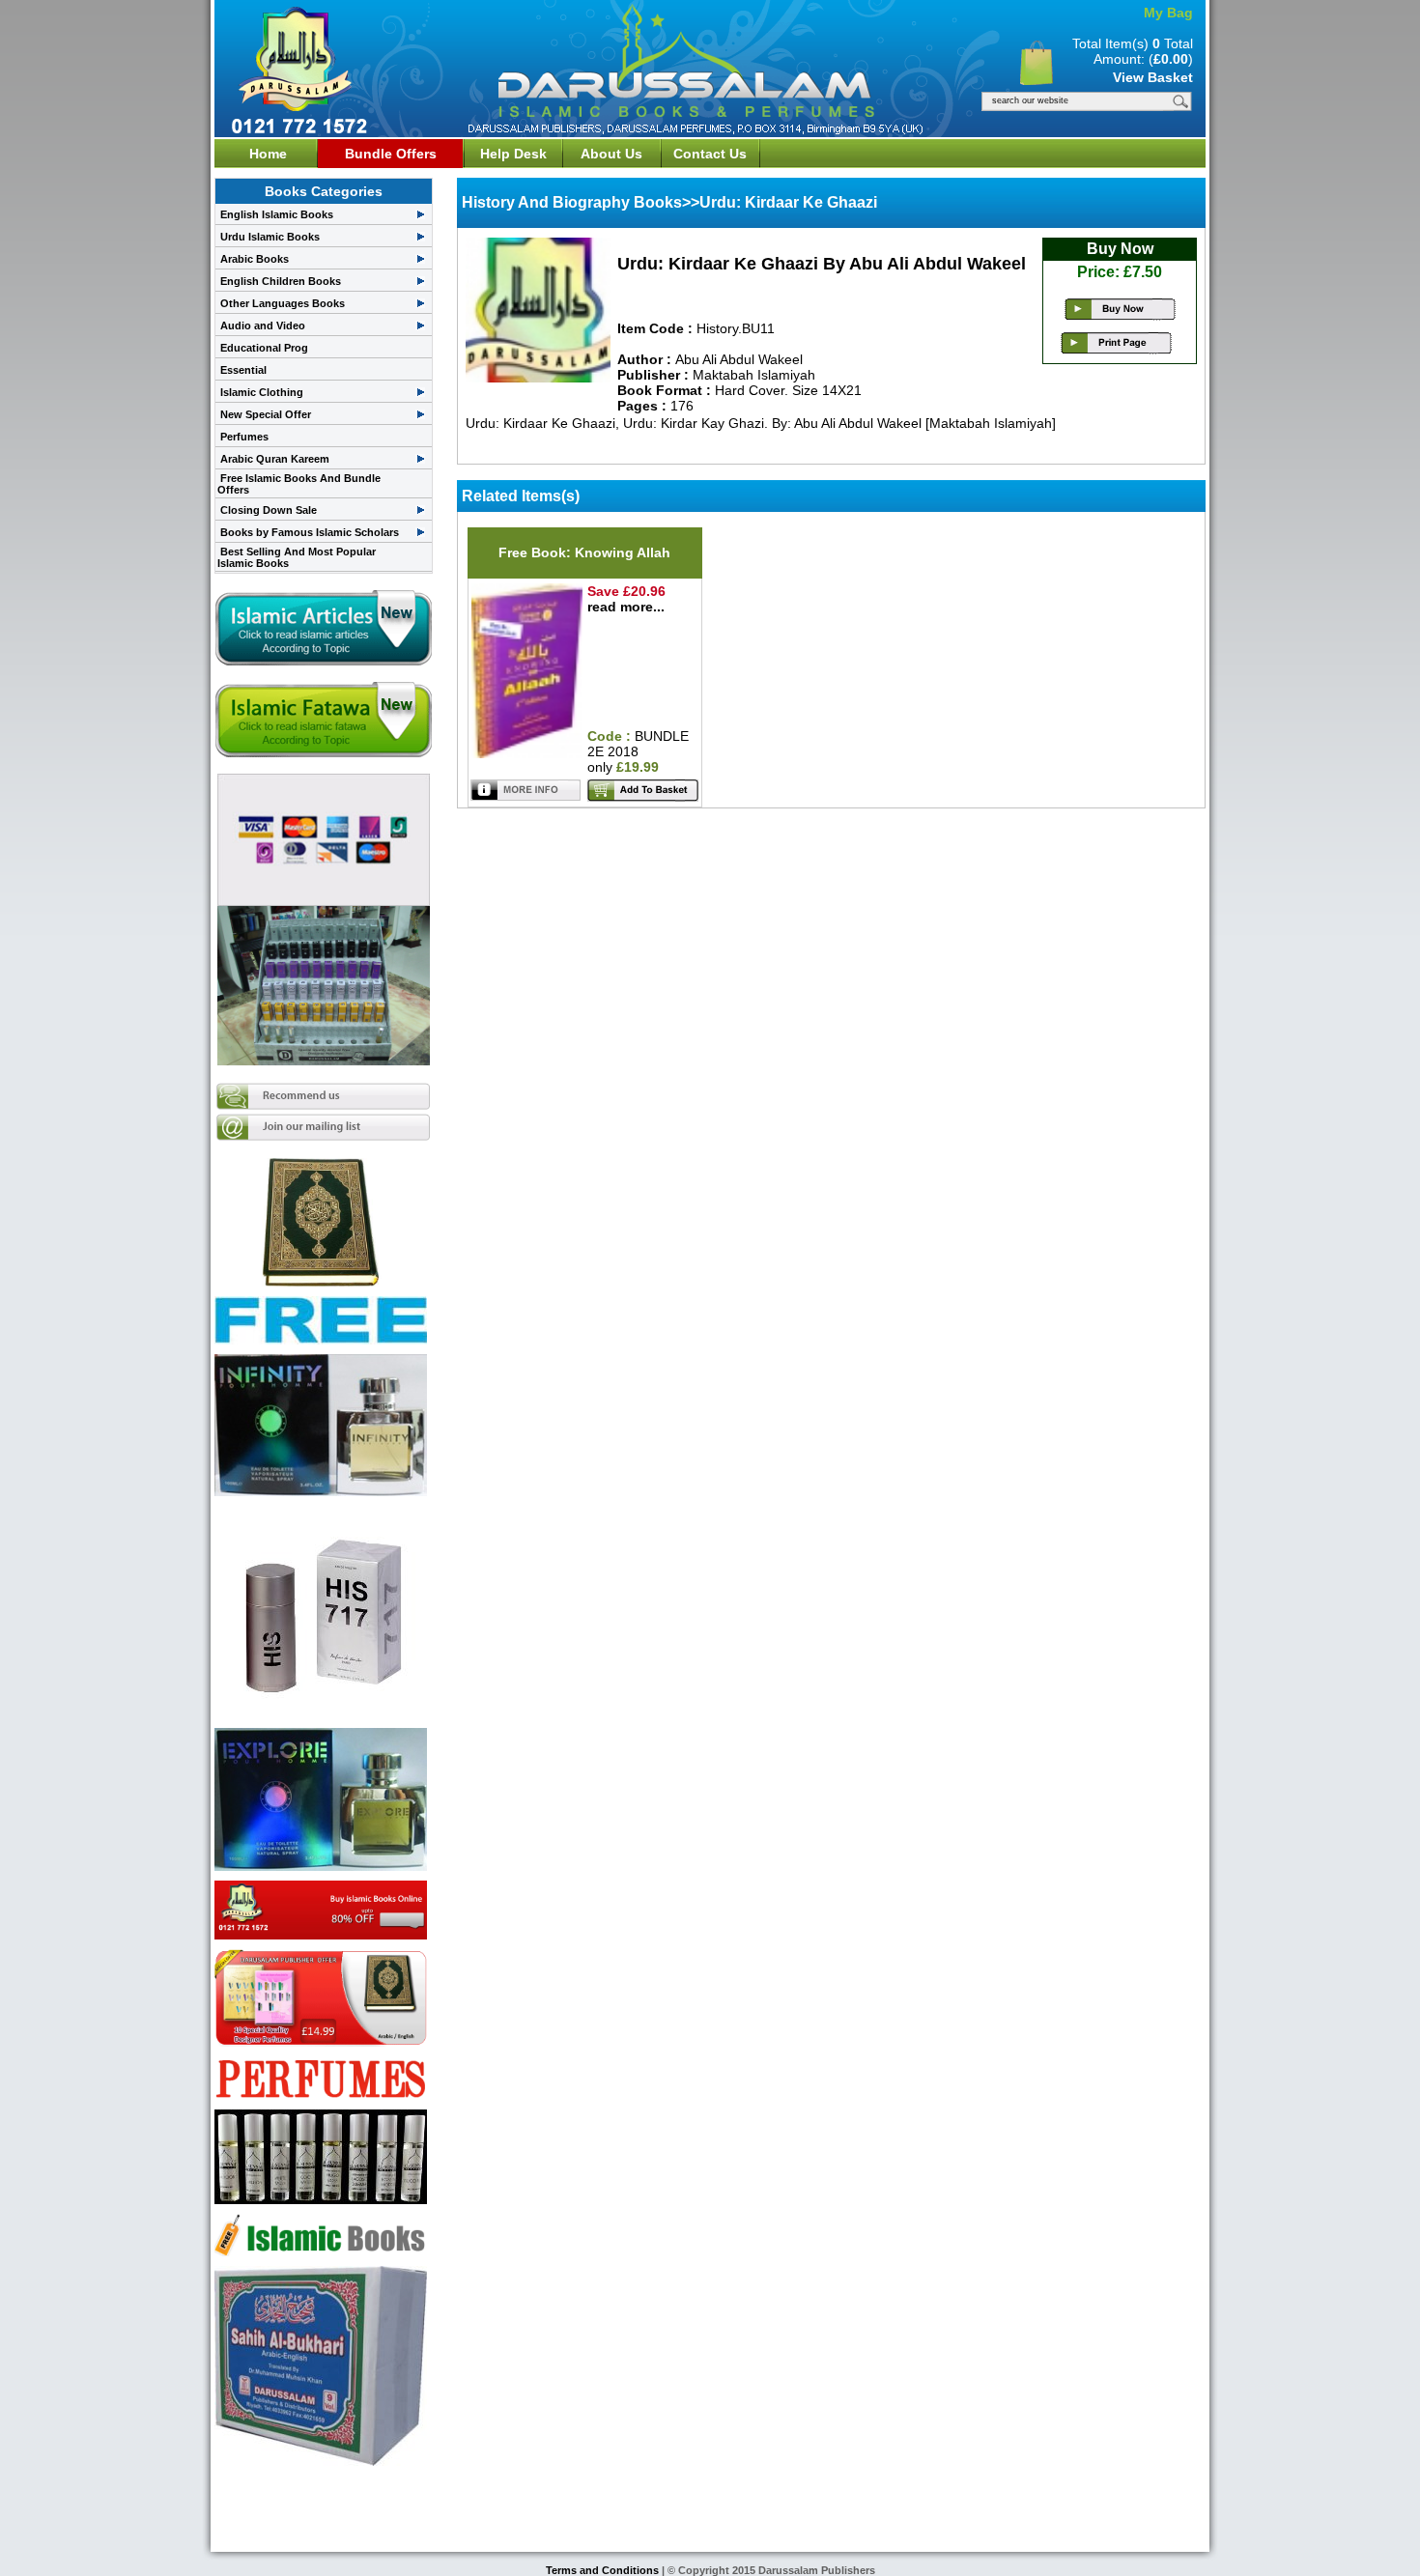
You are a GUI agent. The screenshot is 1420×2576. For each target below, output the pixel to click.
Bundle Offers (391, 154)
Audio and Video (263, 326)
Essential (243, 370)
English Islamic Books (277, 214)
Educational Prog (264, 348)
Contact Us (710, 154)
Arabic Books (255, 259)
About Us (611, 154)
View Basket (1153, 77)
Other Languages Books (283, 303)
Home (268, 154)
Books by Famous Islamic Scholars (310, 532)
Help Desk (513, 154)
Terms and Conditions (604, 2570)
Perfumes (244, 437)
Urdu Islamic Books (270, 237)
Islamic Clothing (262, 392)
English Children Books (281, 281)
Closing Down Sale (269, 510)
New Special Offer (266, 414)
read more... (626, 607)
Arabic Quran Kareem (275, 459)
